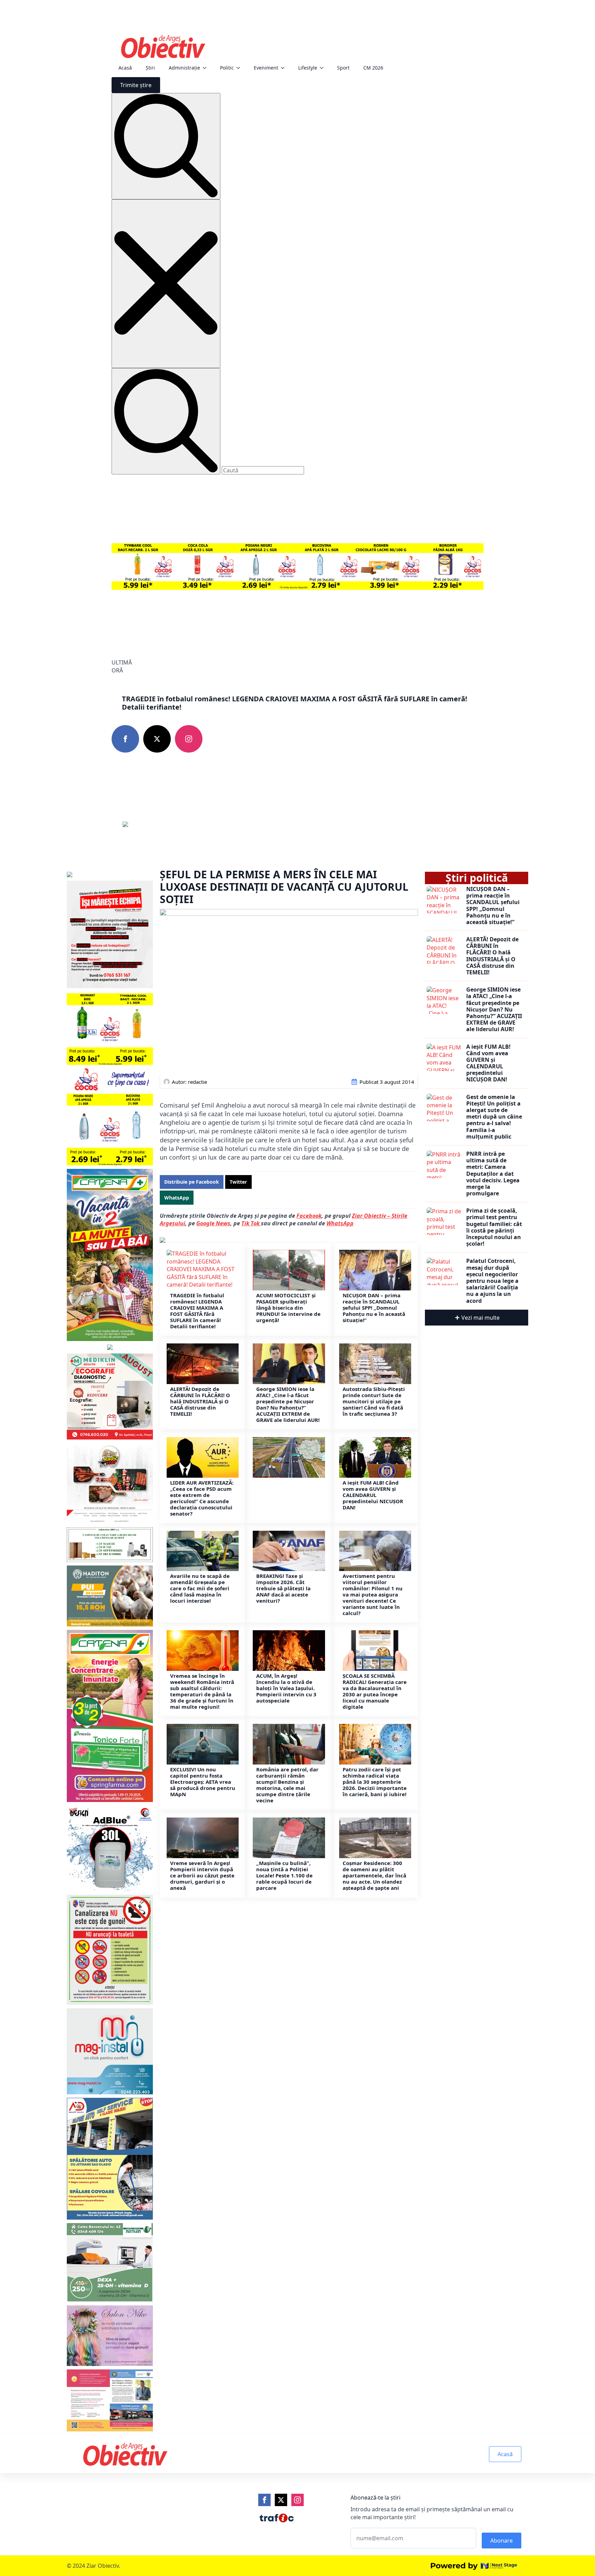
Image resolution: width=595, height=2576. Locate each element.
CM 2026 (373, 68)
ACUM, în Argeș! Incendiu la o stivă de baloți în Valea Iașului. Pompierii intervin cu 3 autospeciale (286, 1688)
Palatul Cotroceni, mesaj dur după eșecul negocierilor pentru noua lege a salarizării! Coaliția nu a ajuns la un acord (492, 1281)
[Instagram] (297, 2500)
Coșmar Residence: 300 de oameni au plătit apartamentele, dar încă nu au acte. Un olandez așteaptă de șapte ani (374, 1875)
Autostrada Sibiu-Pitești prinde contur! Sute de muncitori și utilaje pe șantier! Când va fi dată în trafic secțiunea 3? (374, 1401)
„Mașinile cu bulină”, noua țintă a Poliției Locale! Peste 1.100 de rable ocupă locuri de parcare (284, 1875)
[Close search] (166, 284)
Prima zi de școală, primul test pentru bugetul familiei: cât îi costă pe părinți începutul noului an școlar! (494, 1227)
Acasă (125, 68)
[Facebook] (264, 2500)
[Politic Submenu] (240, 68)
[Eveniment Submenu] (285, 68)
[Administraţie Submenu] (207, 68)
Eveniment (266, 68)
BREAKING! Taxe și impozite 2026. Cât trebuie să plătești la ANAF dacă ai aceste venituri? (283, 1588)
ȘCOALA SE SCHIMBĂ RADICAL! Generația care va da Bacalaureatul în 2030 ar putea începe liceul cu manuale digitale (375, 1691)
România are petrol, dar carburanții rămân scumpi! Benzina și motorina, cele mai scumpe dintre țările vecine (287, 1785)
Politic (227, 68)
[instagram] (189, 739)
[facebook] (125, 739)
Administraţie (184, 68)
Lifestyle (308, 68)
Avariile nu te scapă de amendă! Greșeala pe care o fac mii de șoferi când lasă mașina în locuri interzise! (200, 1588)
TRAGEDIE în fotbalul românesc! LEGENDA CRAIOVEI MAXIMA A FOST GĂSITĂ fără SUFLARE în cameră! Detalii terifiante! (295, 703)
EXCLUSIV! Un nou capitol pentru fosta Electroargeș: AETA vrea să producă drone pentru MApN (203, 1782)
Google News (213, 1223)
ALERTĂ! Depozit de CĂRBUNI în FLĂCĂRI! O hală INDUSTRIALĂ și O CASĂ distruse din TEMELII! (200, 1401)
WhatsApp (340, 1223)
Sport (343, 68)
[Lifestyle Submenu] (324, 68)
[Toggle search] (166, 146)
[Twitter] (281, 2500)
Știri (150, 68)
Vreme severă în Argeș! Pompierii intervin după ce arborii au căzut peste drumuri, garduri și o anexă (202, 1875)
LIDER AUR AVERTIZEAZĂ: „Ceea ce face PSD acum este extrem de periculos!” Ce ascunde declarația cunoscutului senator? (202, 1498)
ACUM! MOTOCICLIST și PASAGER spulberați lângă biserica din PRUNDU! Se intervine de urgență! (288, 1308)
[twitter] (157, 739)
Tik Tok (251, 1223)
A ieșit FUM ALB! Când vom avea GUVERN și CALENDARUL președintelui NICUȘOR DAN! (373, 1495)
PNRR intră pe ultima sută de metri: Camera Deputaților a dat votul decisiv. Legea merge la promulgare (493, 1174)
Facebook (309, 1216)
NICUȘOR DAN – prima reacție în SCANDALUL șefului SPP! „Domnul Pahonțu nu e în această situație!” (374, 1308)
